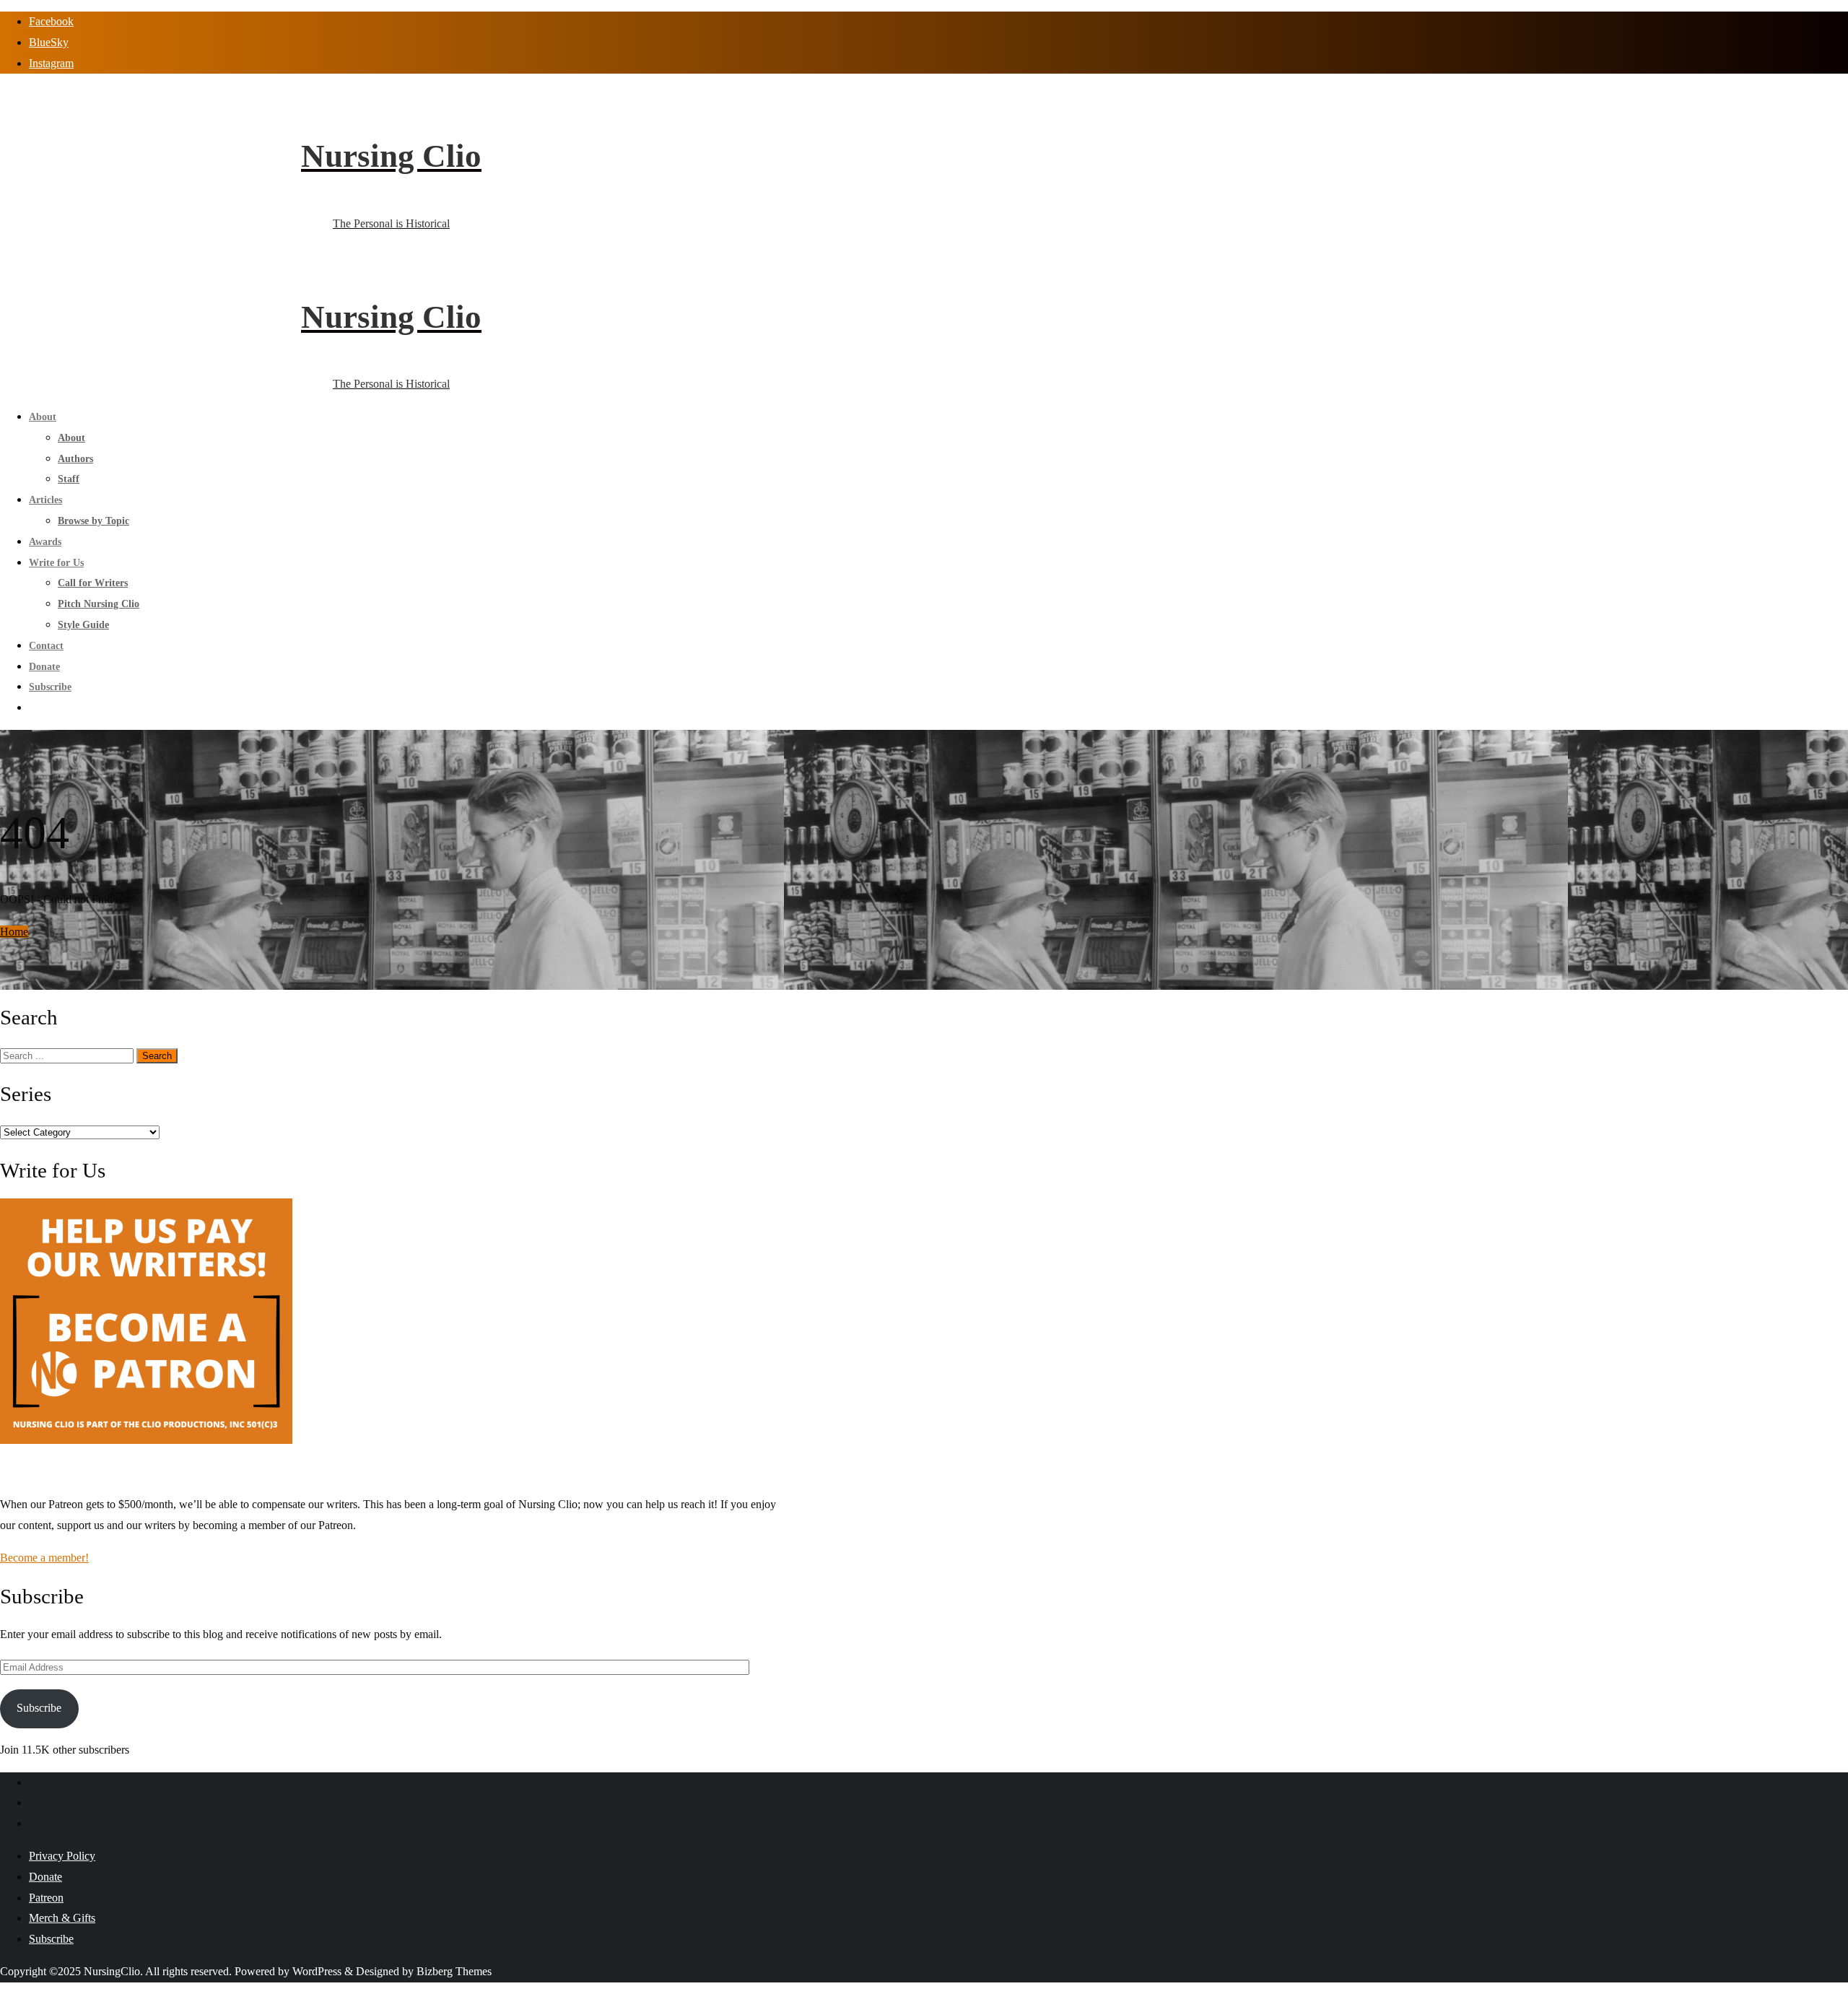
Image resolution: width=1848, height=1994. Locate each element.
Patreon (46, 1898)
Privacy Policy (62, 1856)
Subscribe (39, 1708)
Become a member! (44, 1558)
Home (14, 932)
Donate (45, 1877)
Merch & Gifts (62, 1918)
